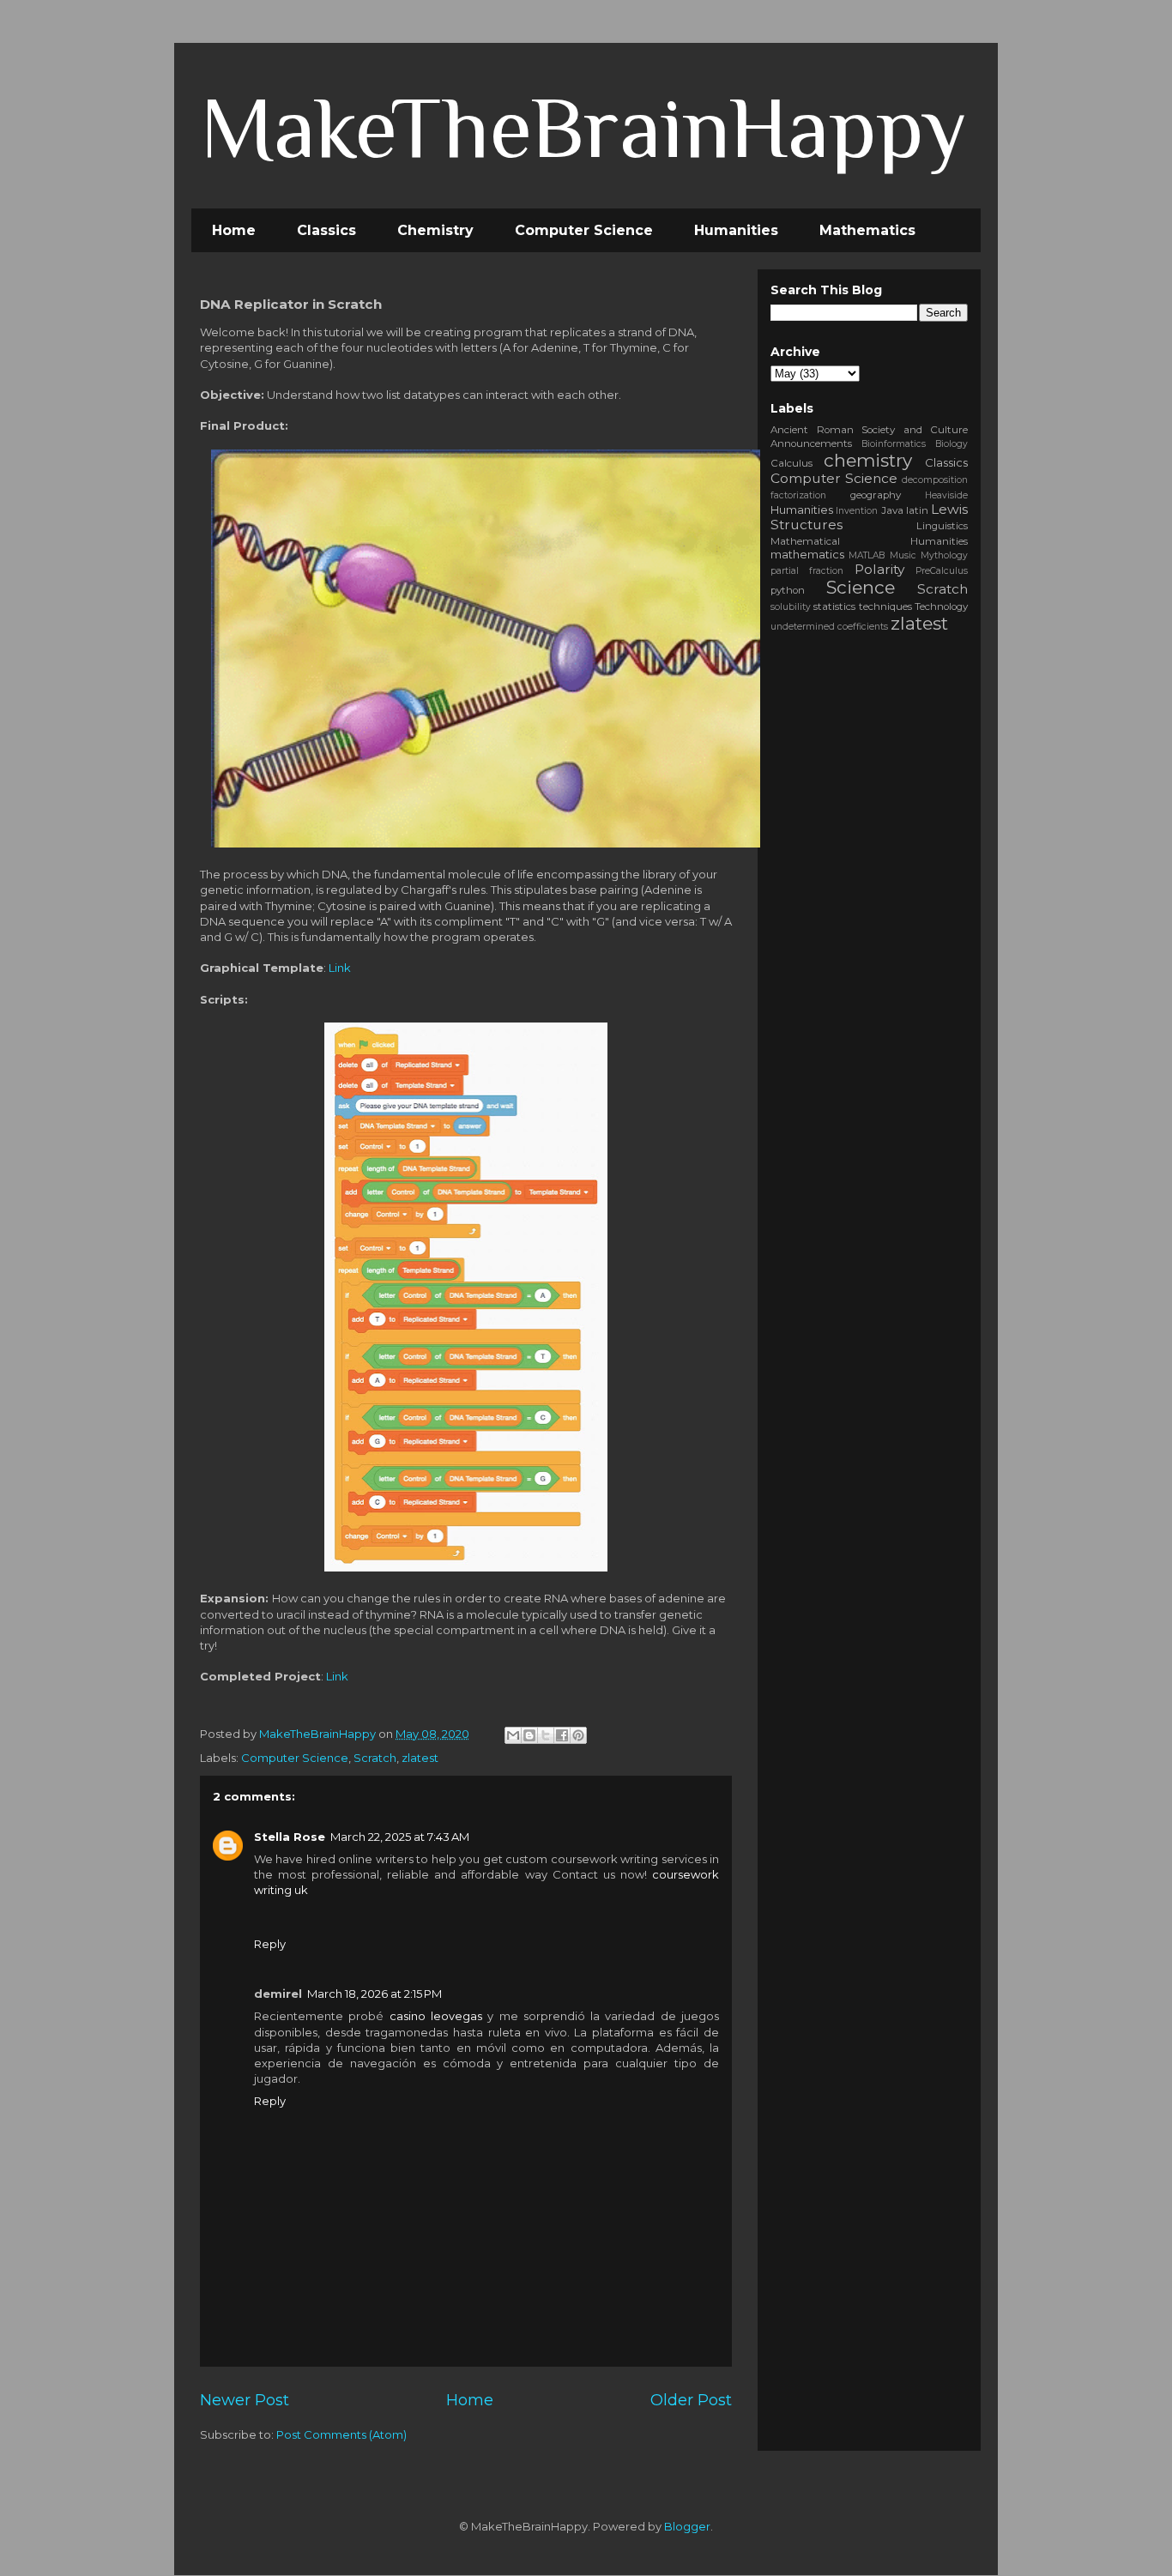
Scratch (375, 1758)
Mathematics (867, 230)
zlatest (420, 1758)
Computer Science (584, 230)
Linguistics (942, 526)
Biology (951, 444)
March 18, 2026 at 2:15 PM (375, 1994)
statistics (834, 606)
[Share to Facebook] (562, 1735)
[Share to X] (546, 1735)
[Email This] (513, 1735)
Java (892, 510)
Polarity (879, 569)
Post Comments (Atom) (341, 2434)
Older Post (691, 2400)
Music (903, 555)
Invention (857, 511)
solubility (791, 607)
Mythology (944, 555)
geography (876, 495)
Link (340, 968)
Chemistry (435, 230)
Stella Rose (290, 1837)
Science (861, 587)
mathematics (807, 554)
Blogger (687, 2526)
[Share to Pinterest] (578, 1735)
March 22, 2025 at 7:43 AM (400, 1837)
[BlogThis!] (529, 1735)
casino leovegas (436, 2016)
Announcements (811, 443)
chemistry (868, 460)
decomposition (935, 480)
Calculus (791, 463)
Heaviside (946, 495)
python (788, 590)
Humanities (736, 230)
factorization (798, 495)
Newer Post (245, 2400)
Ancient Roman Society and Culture (869, 430)
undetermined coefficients (829, 627)
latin (917, 510)
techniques (885, 606)
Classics (326, 230)
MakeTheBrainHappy (583, 127)
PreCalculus (942, 571)
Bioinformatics (894, 444)
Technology (941, 606)
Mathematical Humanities (869, 541)
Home (234, 230)
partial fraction (807, 571)
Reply (270, 1944)
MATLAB (867, 555)
